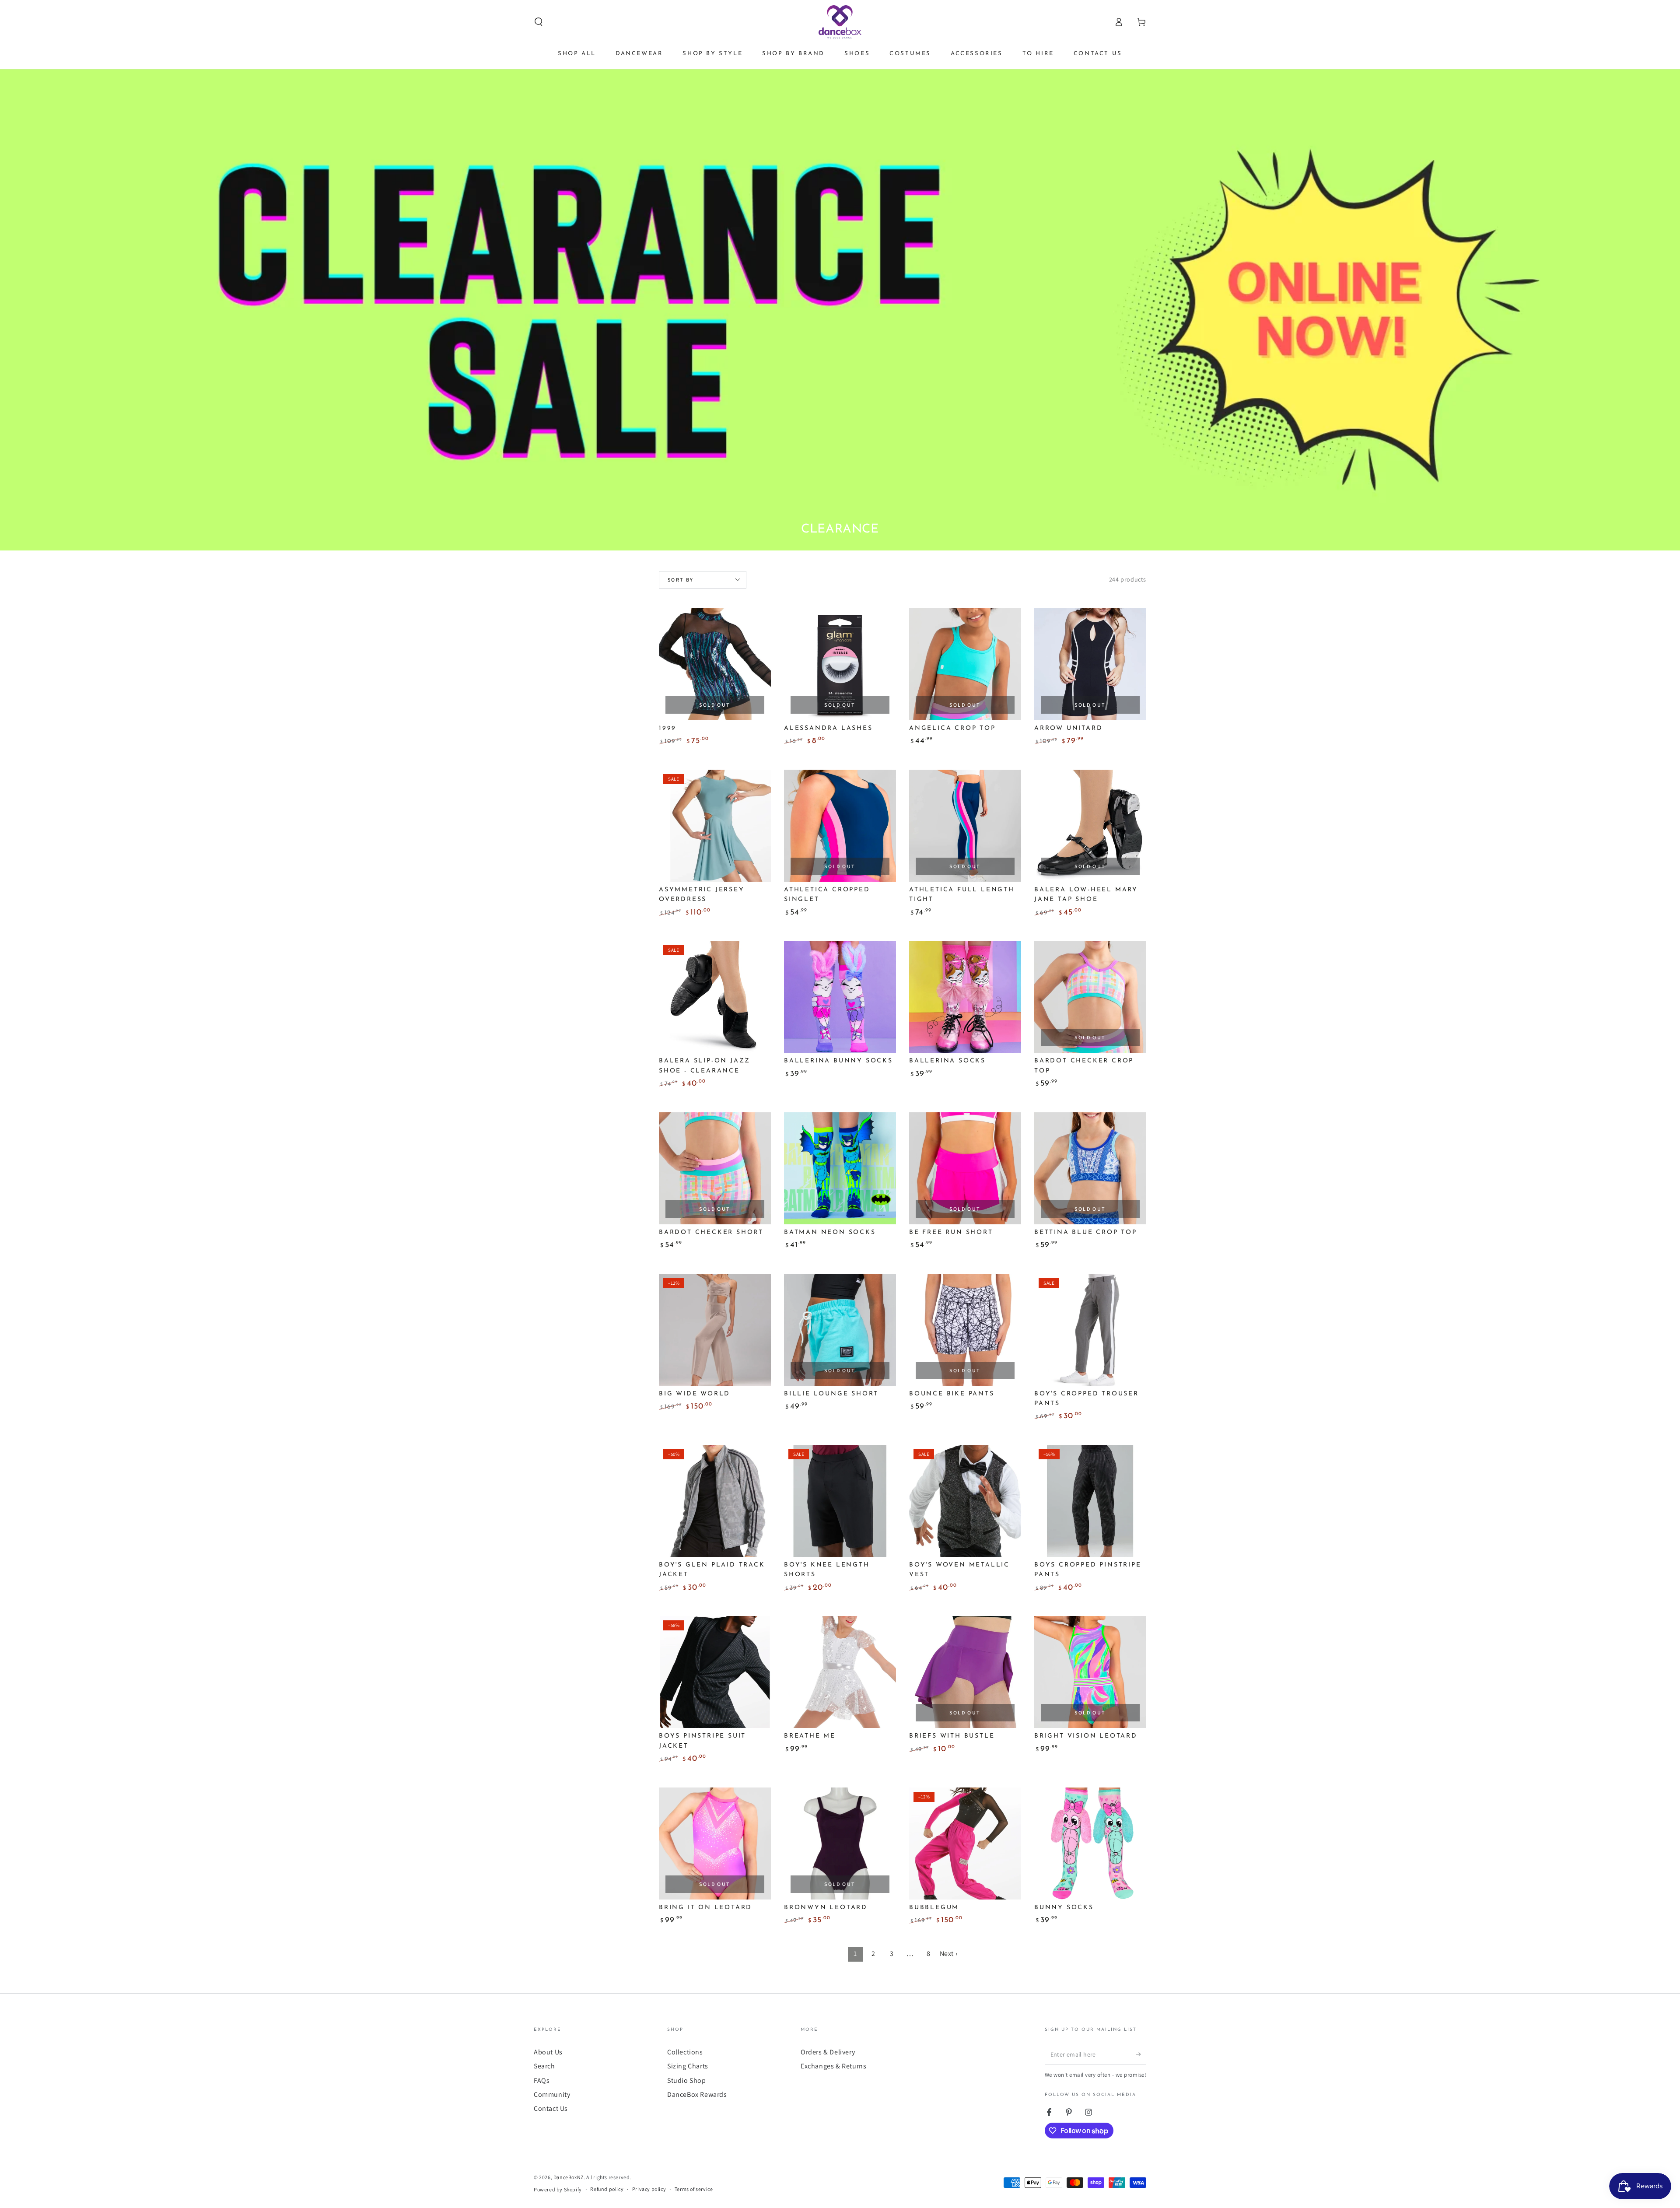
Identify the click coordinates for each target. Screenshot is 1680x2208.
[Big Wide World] (715, 1330)
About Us (548, 2052)
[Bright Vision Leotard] (1090, 1672)
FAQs (542, 2080)
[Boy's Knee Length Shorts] (840, 1501)
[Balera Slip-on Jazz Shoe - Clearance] (715, 997)
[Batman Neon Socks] (840, 1168)
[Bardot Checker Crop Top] (1090, 997)
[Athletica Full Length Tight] (965, 826)
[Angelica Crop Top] (965, 664)
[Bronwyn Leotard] (840, 1844)
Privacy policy (649, 2189)
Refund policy (607, 2189)
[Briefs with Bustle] (965, 1672)
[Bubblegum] (965, 1844)
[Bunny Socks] (1090, 1844)
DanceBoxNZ (569, 2177)
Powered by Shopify (558, 2189)
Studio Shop (687, 2080)
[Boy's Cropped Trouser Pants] (1090, 1330)
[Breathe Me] (840, 1672)
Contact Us (551, 2108)
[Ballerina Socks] (965, 997)
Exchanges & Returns (833, 2066)
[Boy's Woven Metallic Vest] (965, 1501)
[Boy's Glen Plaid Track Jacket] (715, 1501)
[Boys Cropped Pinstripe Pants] (1090, 1501)
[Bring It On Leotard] (715, 1844)
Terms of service (694, 2189)
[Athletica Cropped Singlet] (840, 826)
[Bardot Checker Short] (715, 1168)
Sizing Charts (688, 2066)
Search (544, 2066)
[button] (539, 22)
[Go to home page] (840, 22)
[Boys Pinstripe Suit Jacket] (715, 1672)
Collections (685, 2052)
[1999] (715, 664)
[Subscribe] (1141, 2054)
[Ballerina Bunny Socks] (840, 997)
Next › (949, 1954)
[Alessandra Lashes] (840, 664)
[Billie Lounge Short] (840, 1330)
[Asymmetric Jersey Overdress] (715, 826)
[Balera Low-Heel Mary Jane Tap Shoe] (1090, 826)
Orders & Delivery (828, 2052)
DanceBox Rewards (697, 2094)
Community (552, 2094)
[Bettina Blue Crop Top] (1090, 1168)
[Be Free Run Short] (965, 1168)
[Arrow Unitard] (1090, 664)
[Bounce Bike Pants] (965, 1330)
